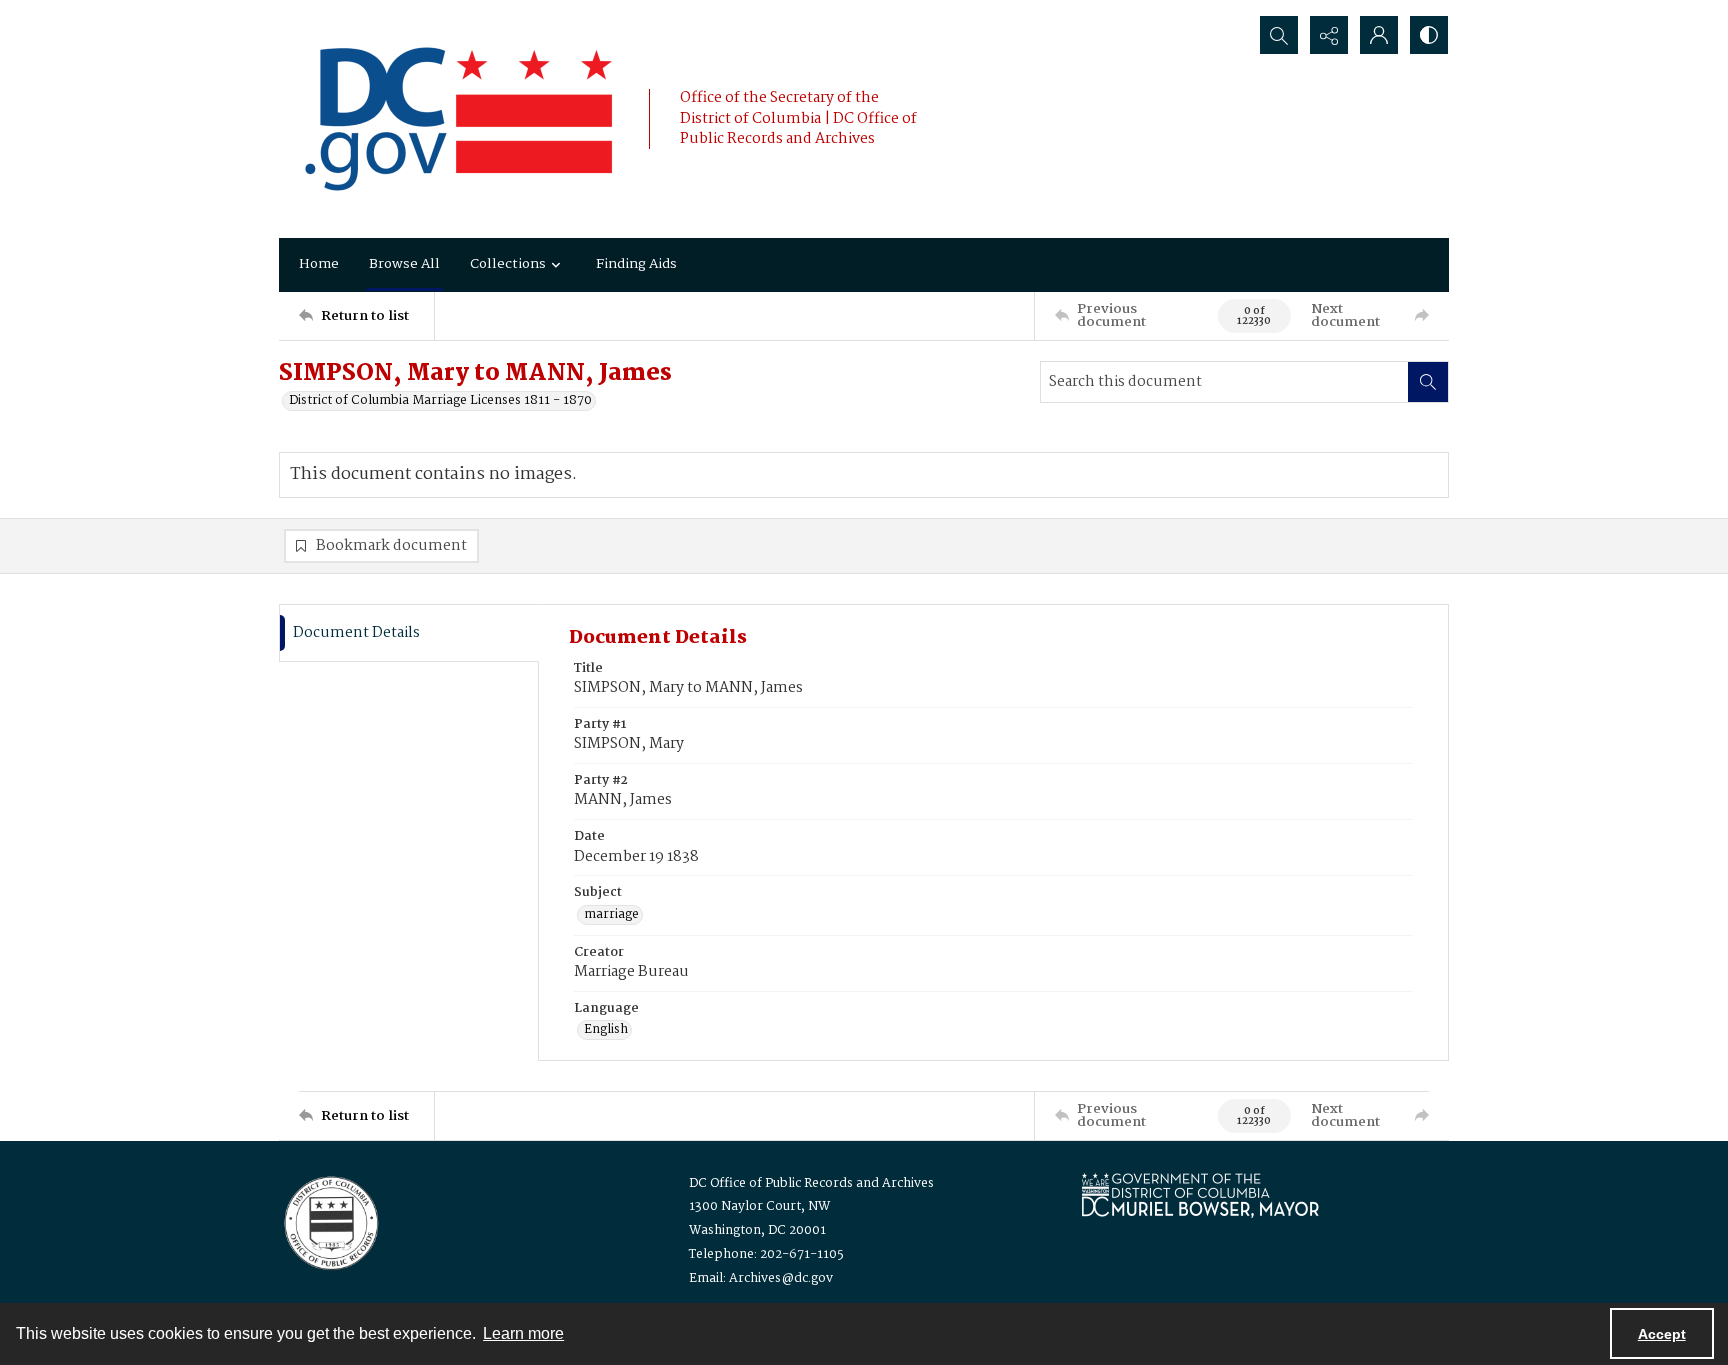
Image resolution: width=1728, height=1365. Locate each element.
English (606, 1030)
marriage (611, 915)
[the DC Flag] (459, 119)
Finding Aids (636, 264)
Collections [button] (508, 264)
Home (319, 264)
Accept (1662, 1334)
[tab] (409, 633)
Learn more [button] (523, 1333)
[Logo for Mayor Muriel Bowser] (1200, 1194)
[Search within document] (1428, 382)
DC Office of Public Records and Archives (811, 1183)
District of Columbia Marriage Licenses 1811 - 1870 (440, 401)
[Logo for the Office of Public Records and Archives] (329, 1221)
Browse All (404, 264)
